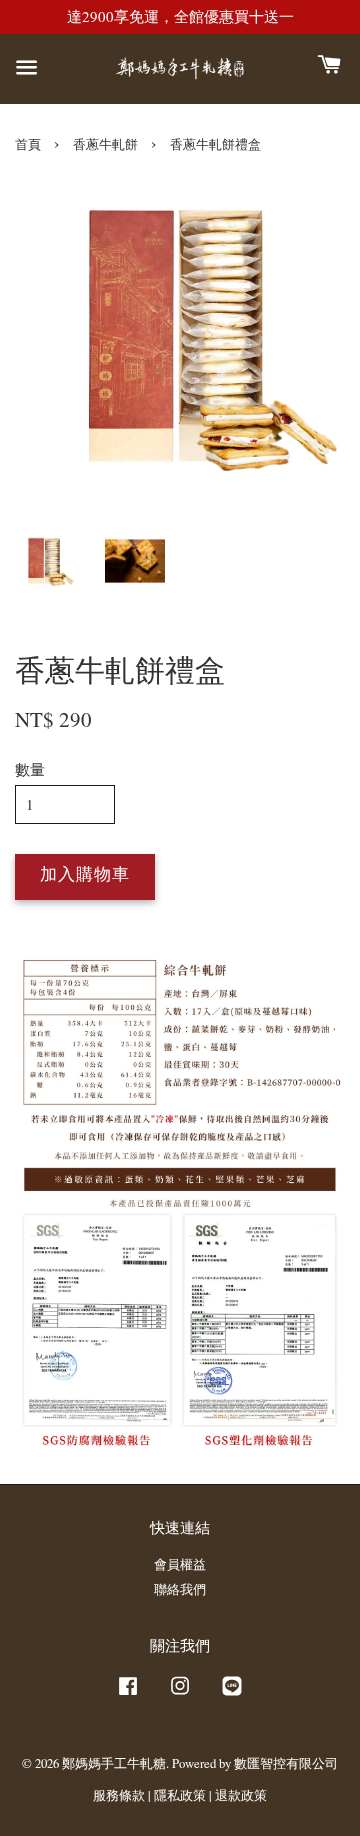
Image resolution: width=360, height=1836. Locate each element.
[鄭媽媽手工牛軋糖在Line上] (232, 1695)
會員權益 (180, 1564)
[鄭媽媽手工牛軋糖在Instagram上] (180, 1695)
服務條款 (119, 1795)
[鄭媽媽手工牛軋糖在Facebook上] (128, 1695)
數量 (30, 769)
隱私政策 (180, 1795)
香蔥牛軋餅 (105, 144)
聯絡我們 (180, 1589)
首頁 (28, 144)
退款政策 (241, 1795)
